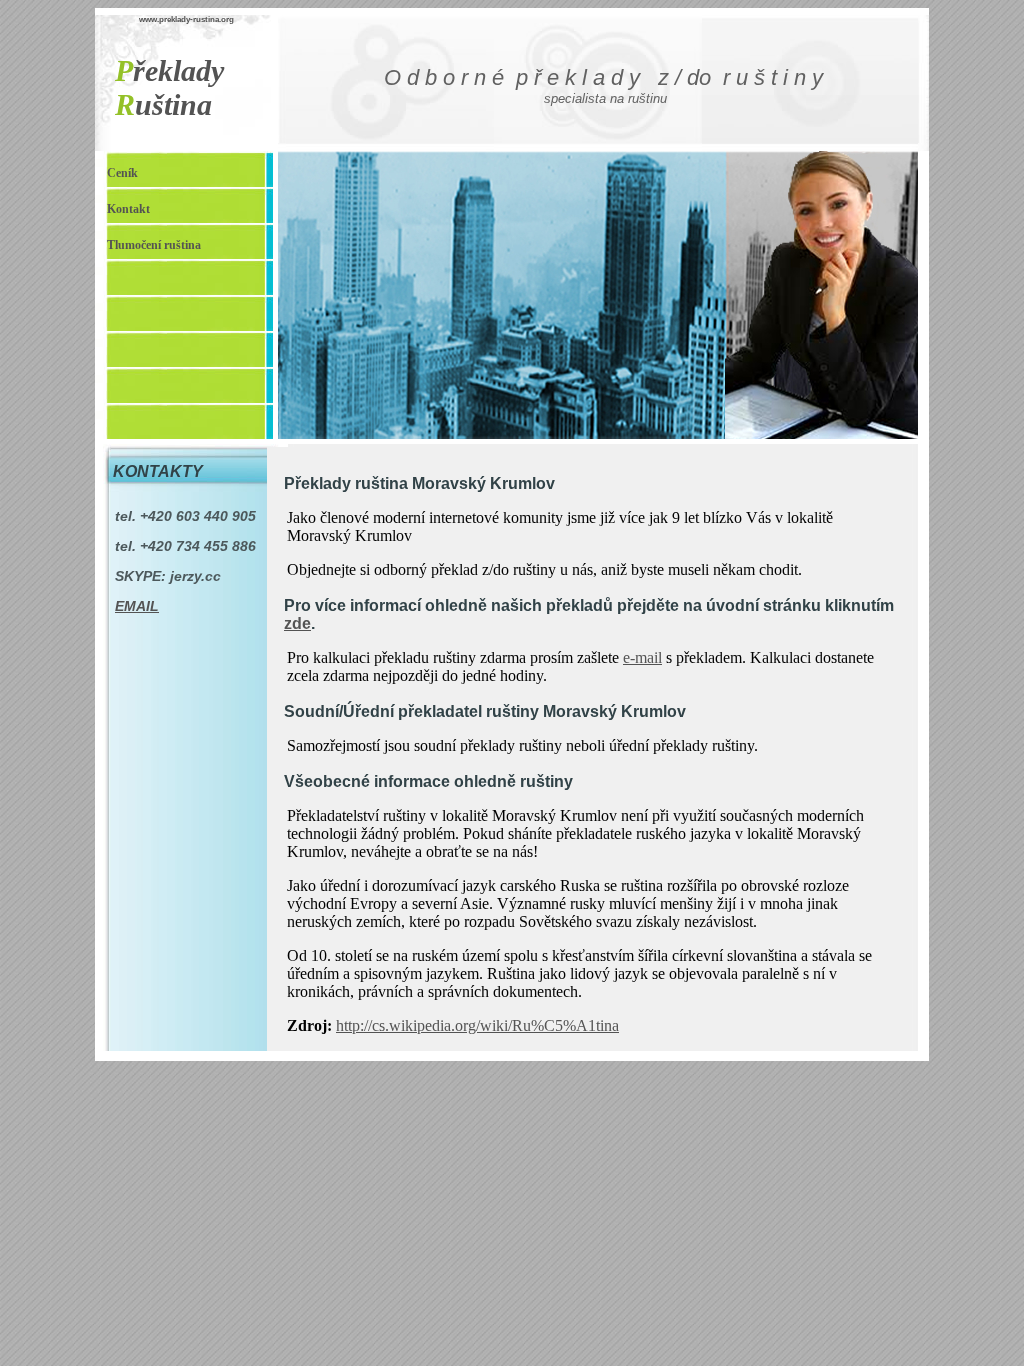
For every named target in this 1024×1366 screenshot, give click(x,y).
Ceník (122, 173)
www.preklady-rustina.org (186, 19)
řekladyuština (169, 87)
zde (297, 623)
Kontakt (128, 209)
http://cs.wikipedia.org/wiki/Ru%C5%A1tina (477, 1025)
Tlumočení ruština (154, 245)
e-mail (642, 657)
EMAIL (137, 606)
